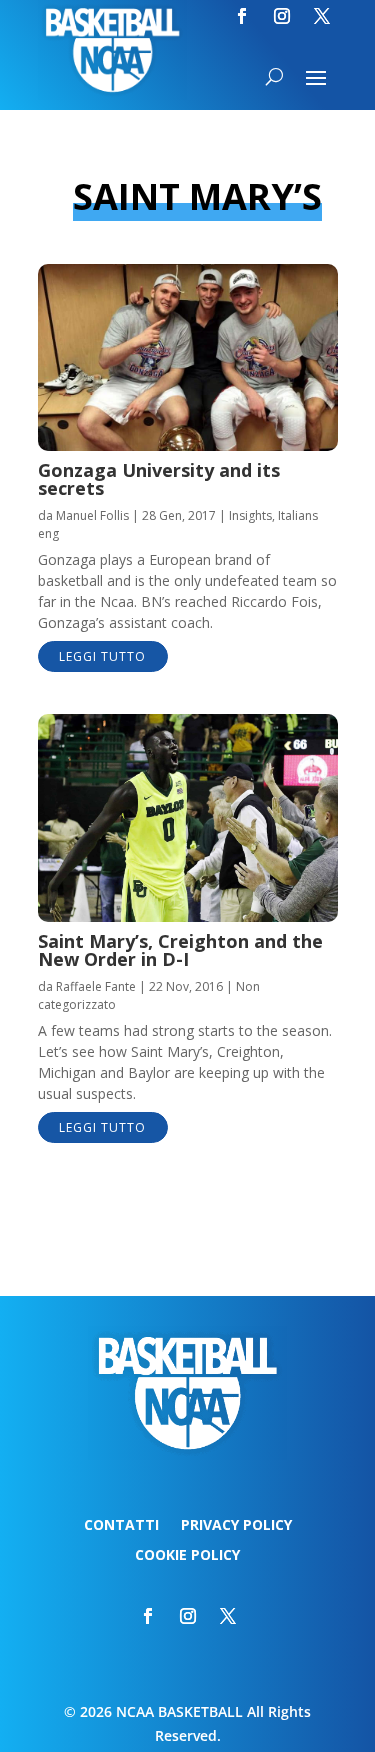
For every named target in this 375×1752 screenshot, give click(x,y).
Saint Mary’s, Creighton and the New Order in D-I (180, 950)
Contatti (121, 1526)
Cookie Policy (187, 1556)
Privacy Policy (236, 1526)
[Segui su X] (322, 16)
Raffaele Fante (96, 986)
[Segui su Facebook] (242, 16)
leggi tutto (102, 656)
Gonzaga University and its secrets (159, 479)
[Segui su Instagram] (282, 16)
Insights (250, 515)
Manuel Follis (92, 515)
